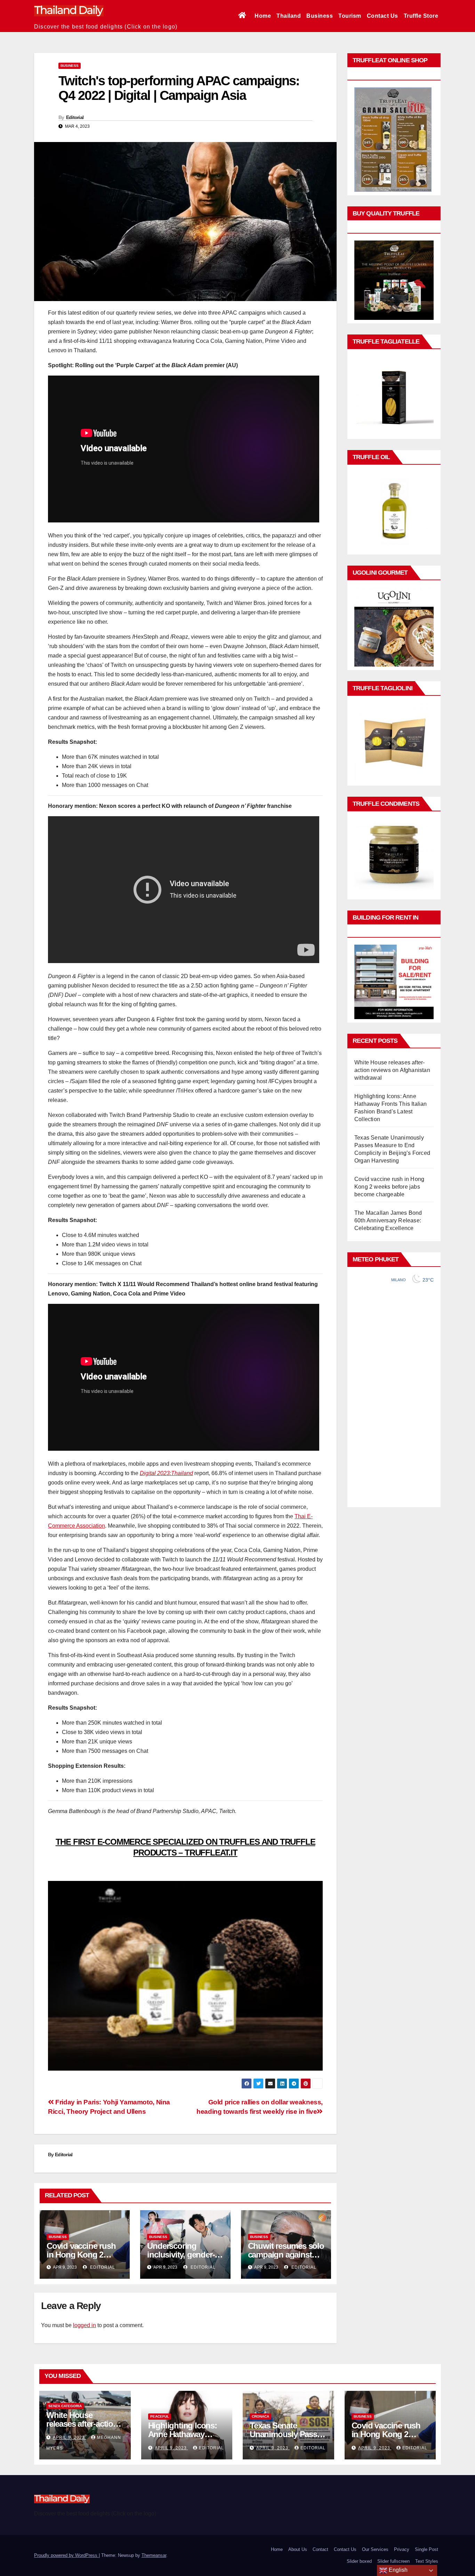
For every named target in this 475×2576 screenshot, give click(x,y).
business (70, 66)
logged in (84, 2325)
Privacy (402, 2549)
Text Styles (427, 2561)
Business (320, 16)
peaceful (160, 2416)
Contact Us (383, 16)
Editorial (75, 117)
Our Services (375, 2549)
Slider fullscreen (393, 2561)
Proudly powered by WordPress (66, 2555)
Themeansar (154, 2555)
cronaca (260, 2416)
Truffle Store (421, 16)
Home (263, 16)
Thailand (289, 16)
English (397, 2570)
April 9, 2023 (70, 2437)
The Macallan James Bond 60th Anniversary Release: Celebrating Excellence (388, 1220)
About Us (298, 2549)
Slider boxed (359, 2561)
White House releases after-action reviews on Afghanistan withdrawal (392, 1070)
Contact (320, 2549)
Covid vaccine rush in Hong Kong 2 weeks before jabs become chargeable (389, 1187)
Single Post (426, 2549)
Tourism (350, 16)
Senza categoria (65, 2406)
